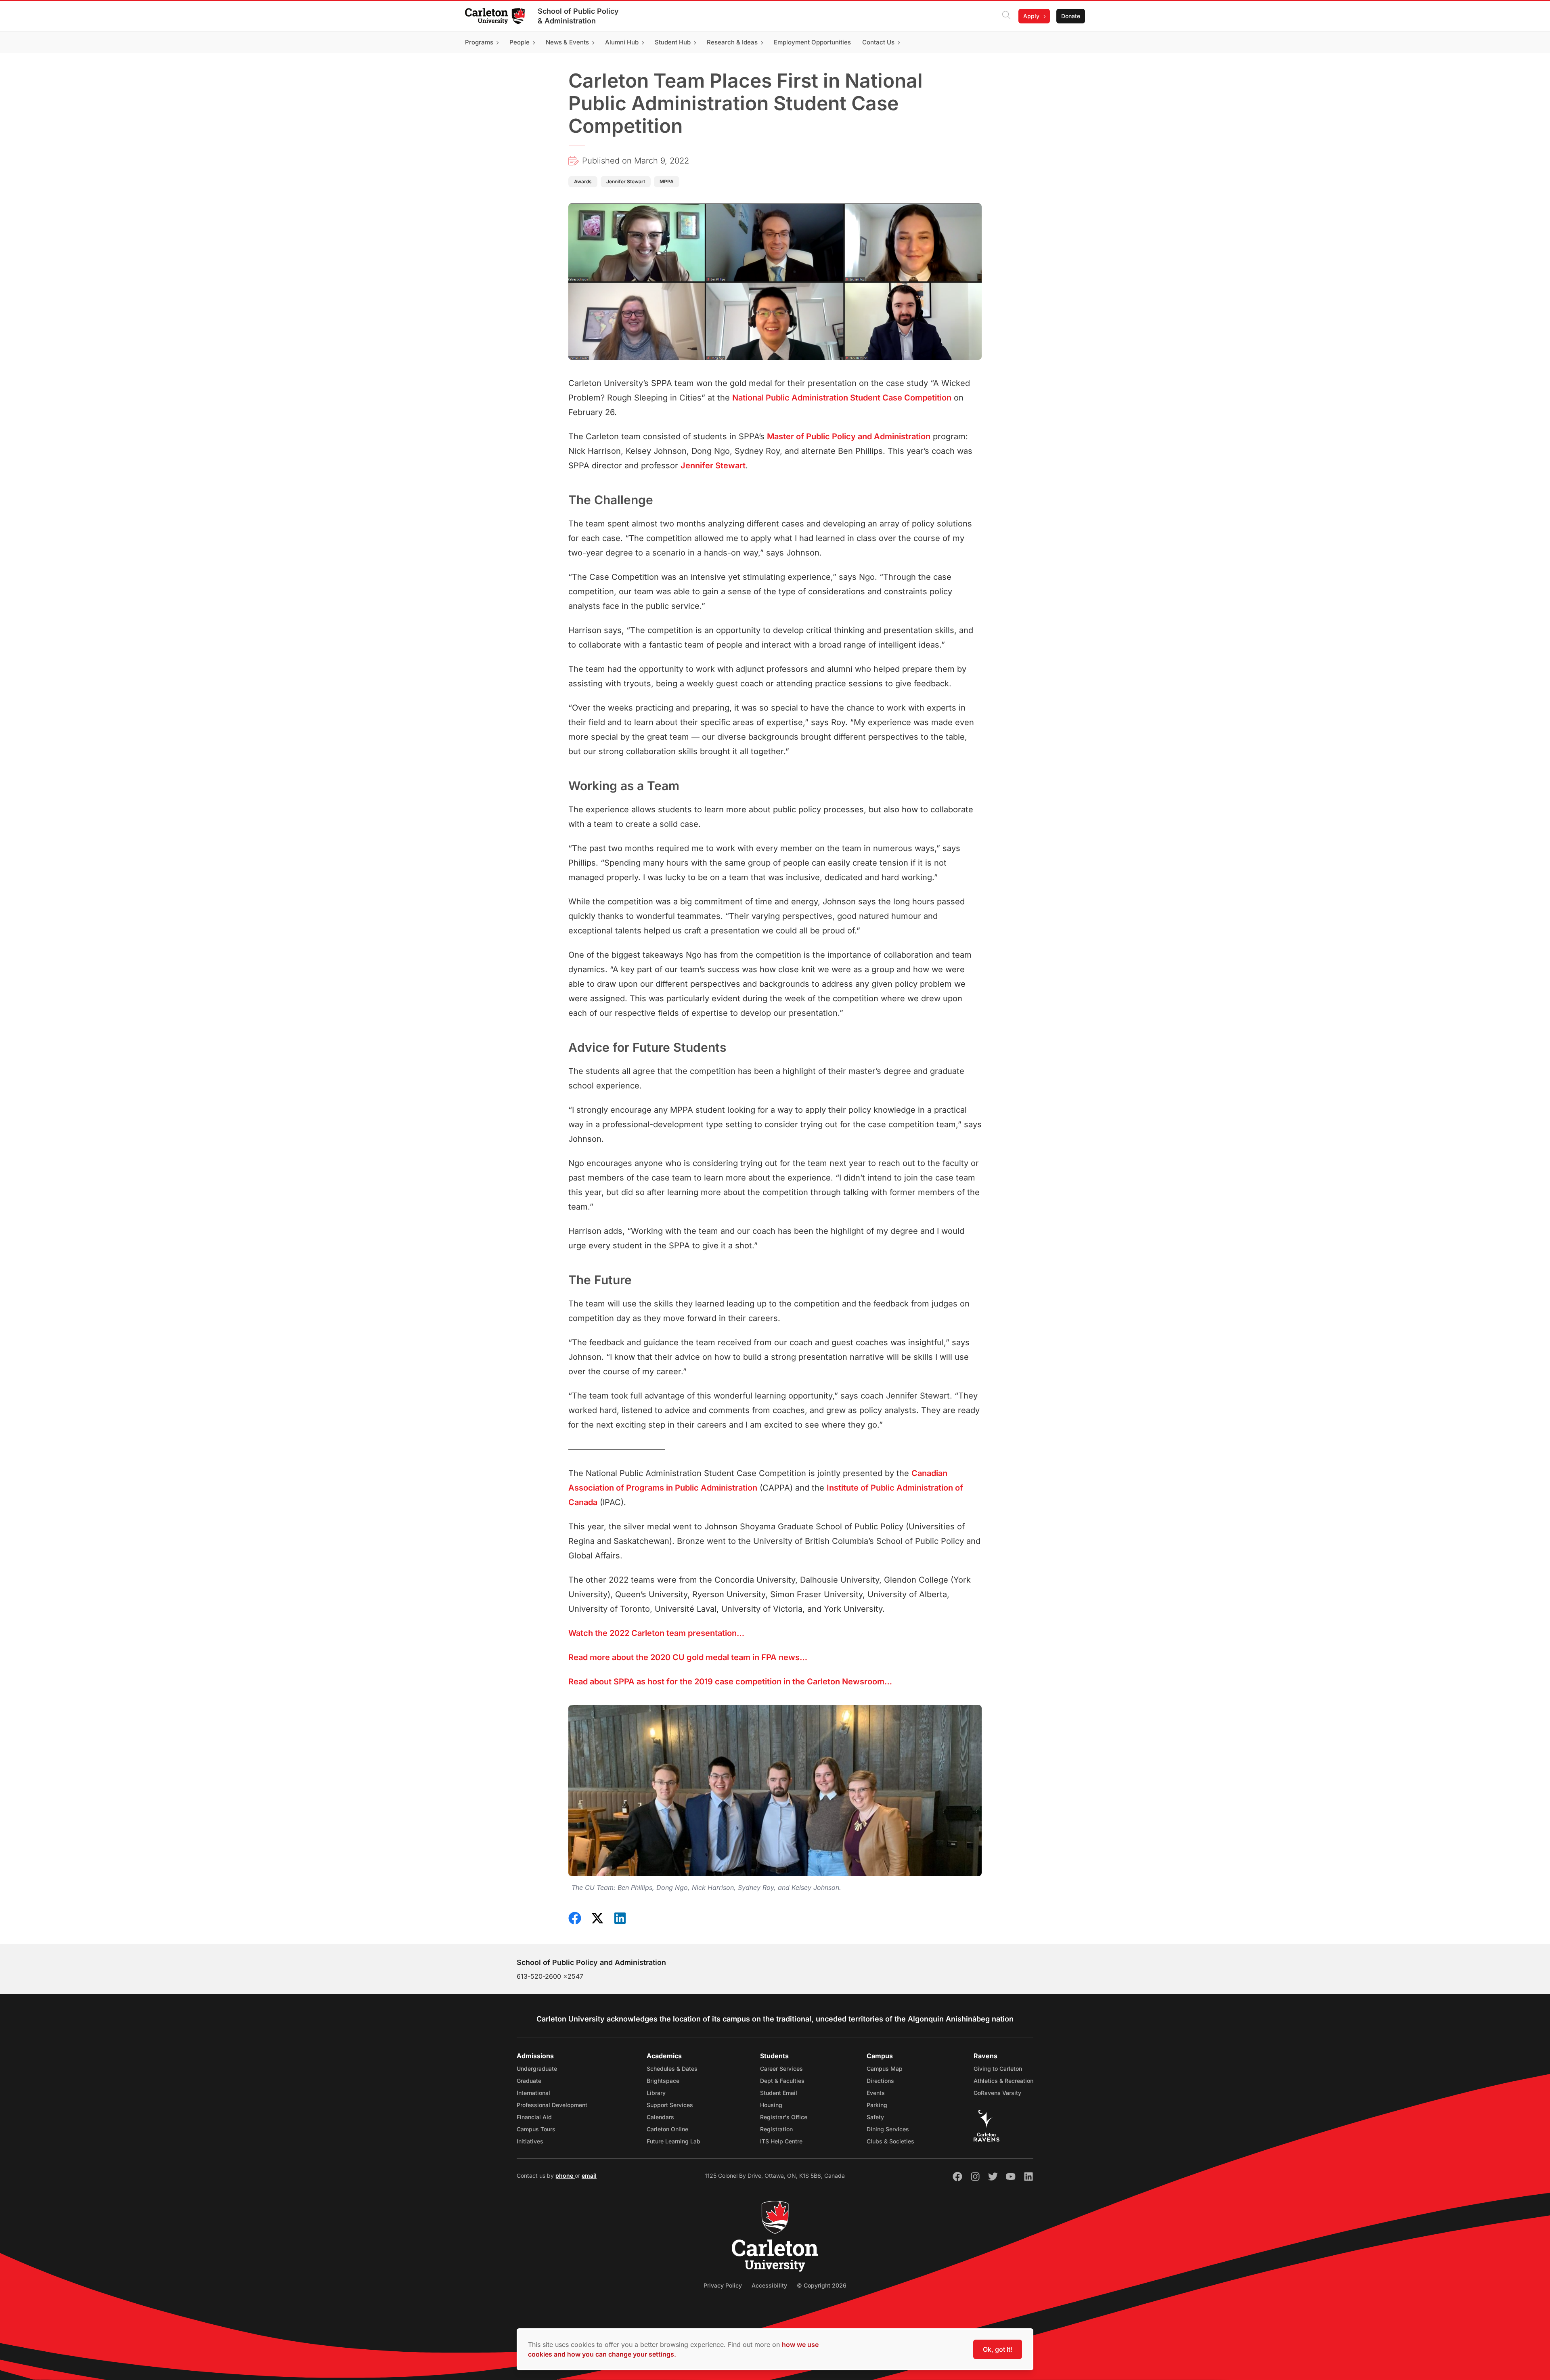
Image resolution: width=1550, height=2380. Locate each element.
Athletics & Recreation (1003, 2081)
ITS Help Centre (781, 2141)
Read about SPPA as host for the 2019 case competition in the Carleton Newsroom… (730, 1682)
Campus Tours (536, 2129)
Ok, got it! (998, 2349)
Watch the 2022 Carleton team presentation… (656, 1633)
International (533, 2093)
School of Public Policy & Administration (578, 16)
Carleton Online (667, 2129)
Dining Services (888, 2129)
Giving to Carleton (998, 2069)
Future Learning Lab (673, 2141)
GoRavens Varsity (997, 2093)
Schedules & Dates (672, 2069)
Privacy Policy (723, 2285)
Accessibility (769, 2285)
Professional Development (552, 2105)
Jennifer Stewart (713, 466)
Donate (1071, 16)
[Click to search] (1006, 16)
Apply (1031, 16)
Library (656, 2093)
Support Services (670, 2105)
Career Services (781, 2069)
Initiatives (530, 2141)
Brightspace (663, 2081)
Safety (875, 2117)
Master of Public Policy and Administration (849, 436)
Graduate (529, 2081)
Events (876, 2093)
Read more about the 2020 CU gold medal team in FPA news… (688, 1657)
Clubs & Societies (890, 2141)
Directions (880, 2081)
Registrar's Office (784, 2117)
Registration (776, 2129)
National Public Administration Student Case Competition (842, 398)
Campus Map (885, 2069)
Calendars (660, 2117)
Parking (877, 2105)
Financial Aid (534, 2117)
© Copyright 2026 (822, 2285)
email (589, 2176)
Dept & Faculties (782, 2081)
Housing (771, 2105)
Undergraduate (537, 2069)
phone (565, 2176)
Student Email (779, 2093)
